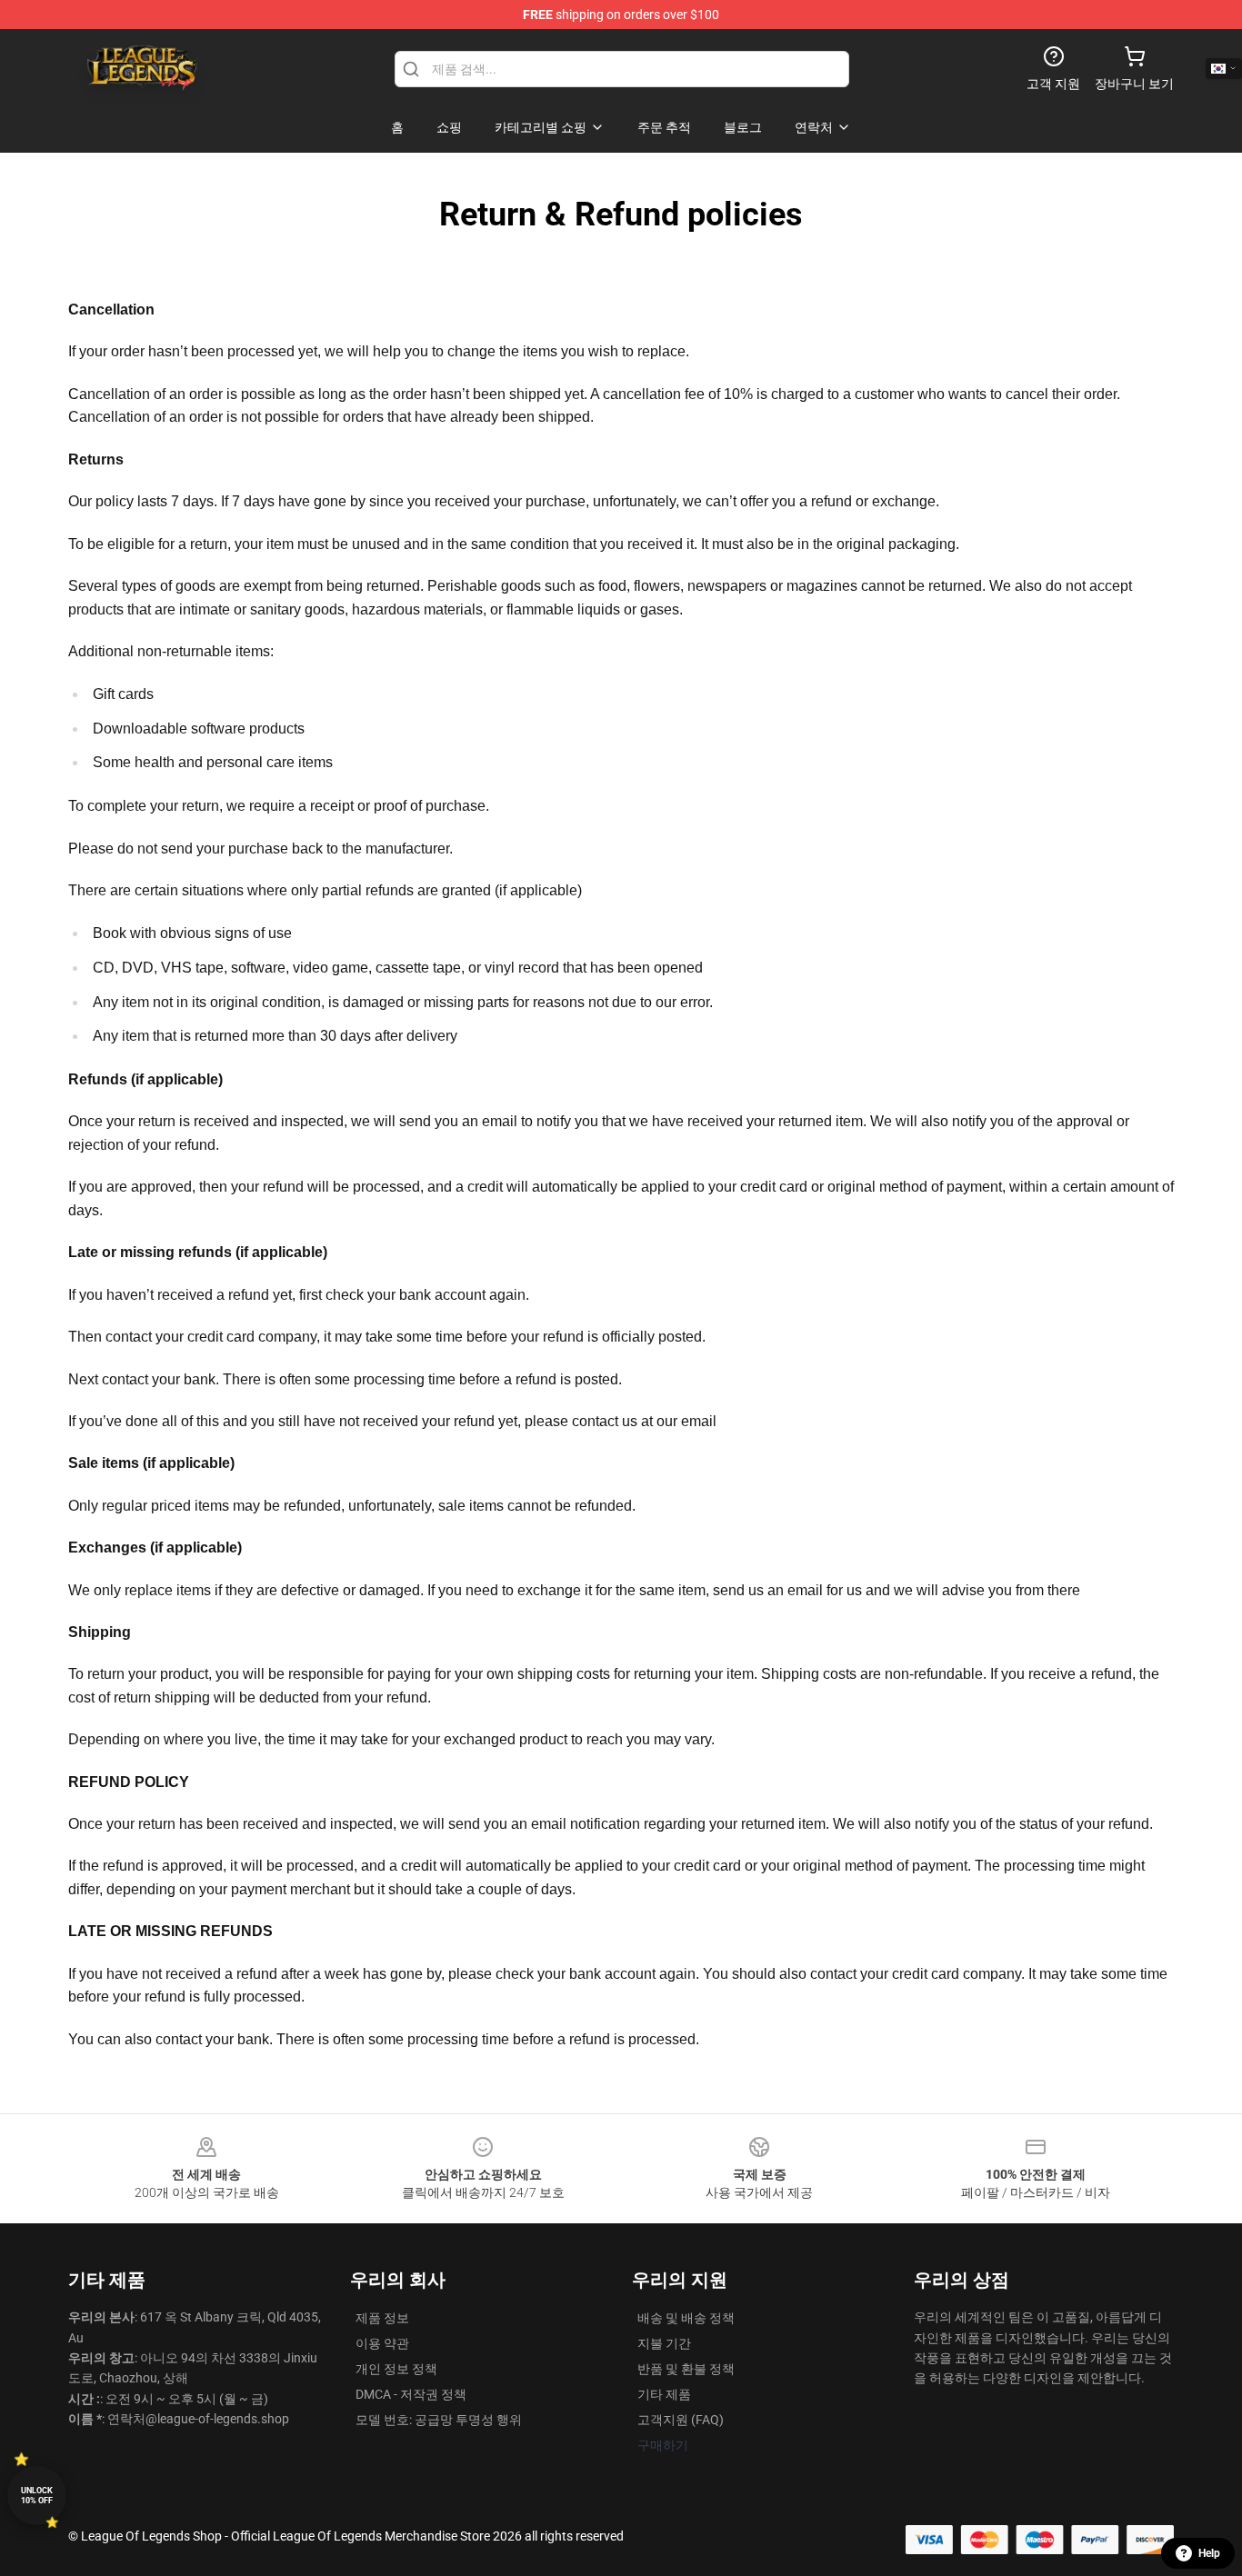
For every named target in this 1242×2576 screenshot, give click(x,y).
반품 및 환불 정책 (686, 2369)
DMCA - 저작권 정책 (411, 2394)
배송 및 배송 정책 (686, 2318)
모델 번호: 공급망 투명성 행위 (439, 2420)
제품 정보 (382, 2318)
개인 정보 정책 (396, 2369)
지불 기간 (664, 2343)
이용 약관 (382, 2343)
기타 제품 (664, 2394)
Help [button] (1209, 2553)
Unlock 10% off (37, 2496)
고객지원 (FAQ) (681, 2420)
